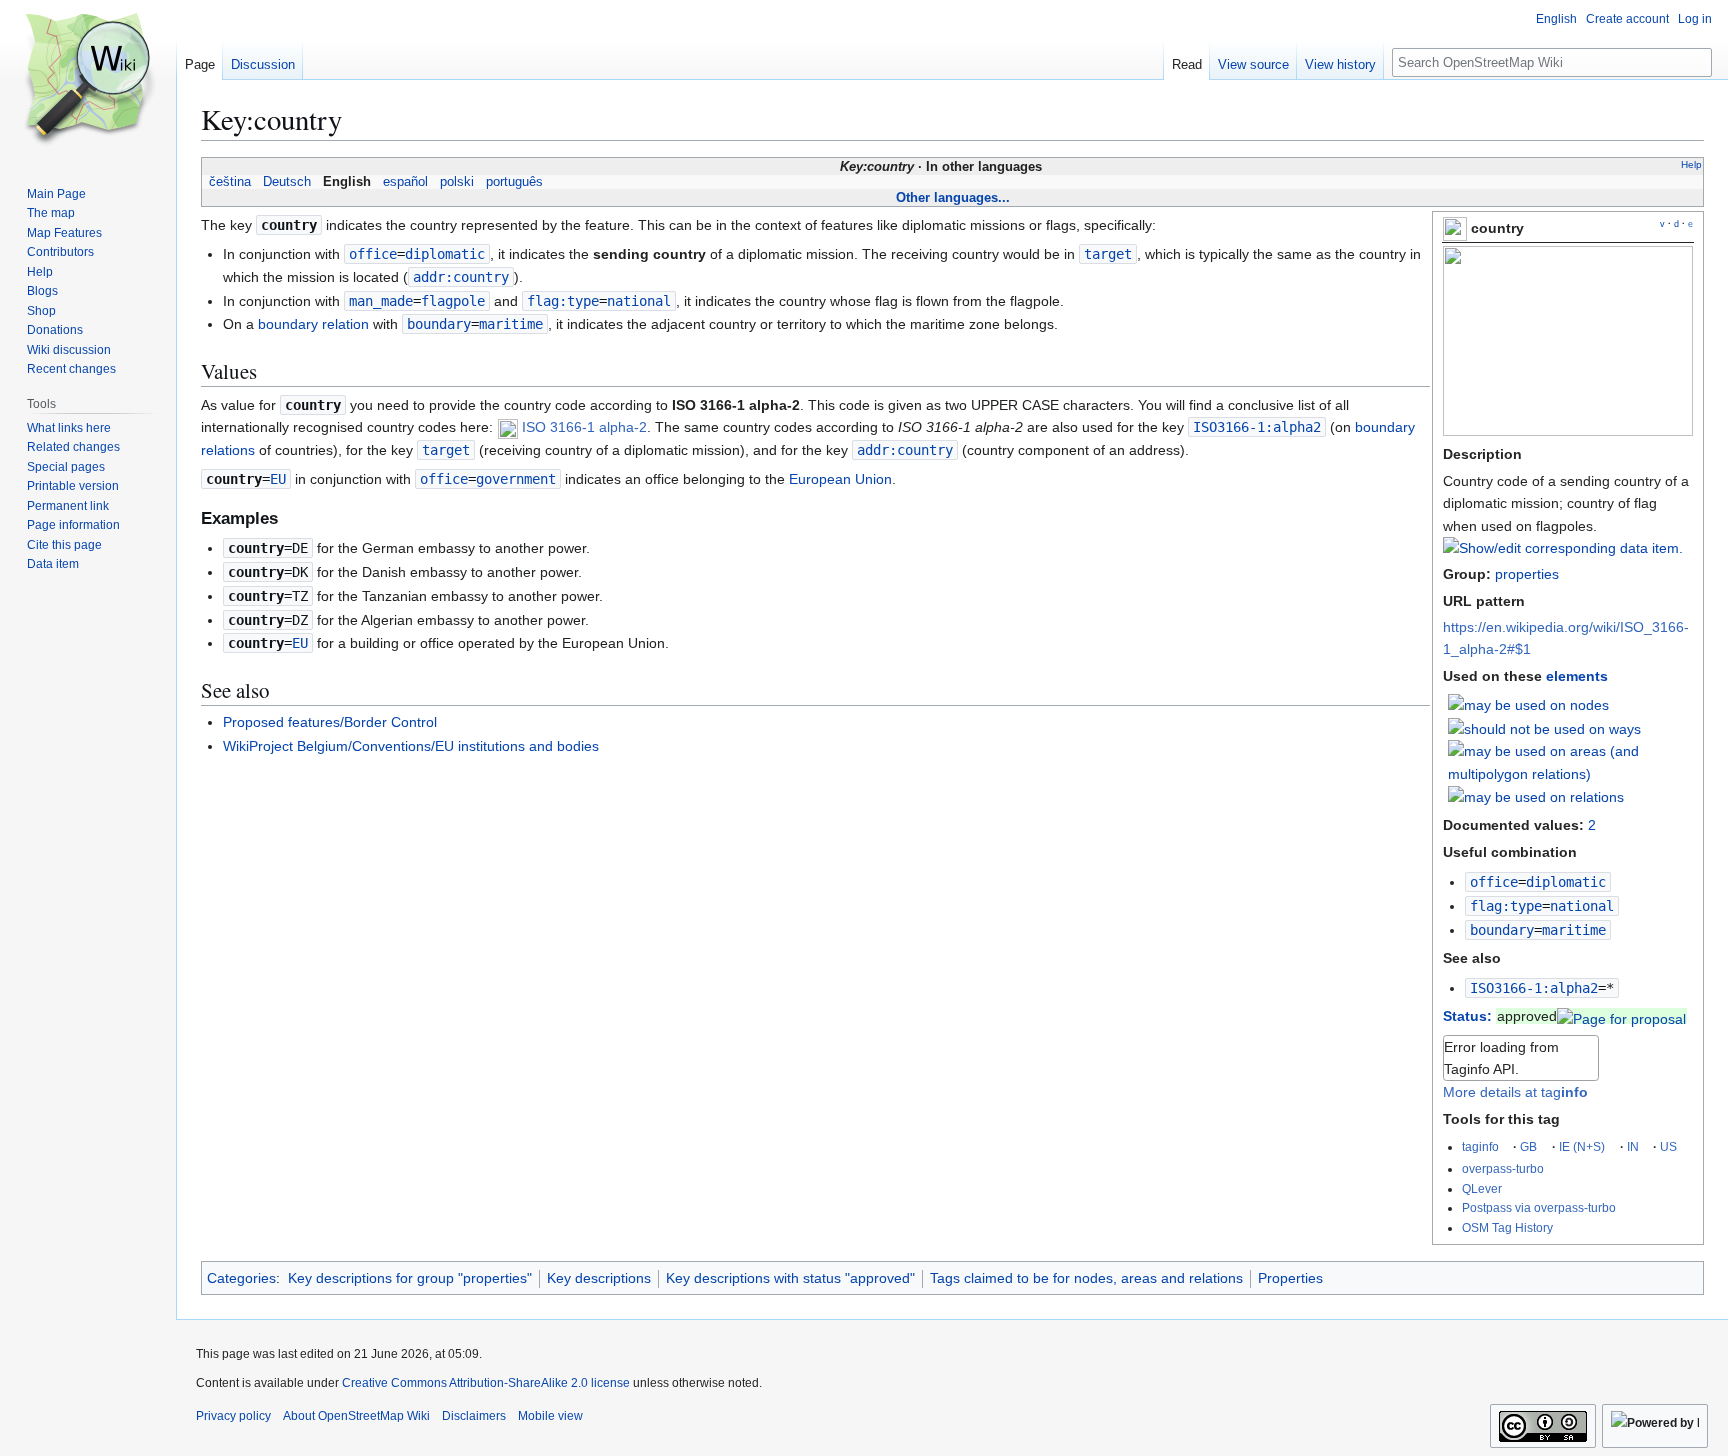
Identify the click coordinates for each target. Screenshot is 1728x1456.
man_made (381, 301)
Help (1691, 164)
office (1494, 882)
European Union (840, 479)
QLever (1482, 1188)
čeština (230, 182)
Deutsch (287, 182)
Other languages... (953, 197)
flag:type (1506, 906)
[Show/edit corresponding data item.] (1563, 548)
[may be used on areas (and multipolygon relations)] (1571, 761)
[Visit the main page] (88, 80)
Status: (1467, 1016)
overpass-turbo (1503, 1168)
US (1668, 1146)
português (514, 182)
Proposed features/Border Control (330, 722)
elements (1577, 676)
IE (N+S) (1582, 1146)
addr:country (461, 277)
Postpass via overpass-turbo (1539, 1207)
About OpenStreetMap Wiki (356, 1416)
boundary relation (313, 324)
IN (1633, 1146)
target (1108, 254)
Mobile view (550, 1416)
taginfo (1480, 1146)
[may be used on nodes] (1528, 704)
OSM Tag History (1507, 1227)
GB (1528, 1146)
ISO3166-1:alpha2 (1534, 988)
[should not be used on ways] (1544, 728)
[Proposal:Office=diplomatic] (1621, 1016)
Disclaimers (474, 1416)
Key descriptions (599, 1278)
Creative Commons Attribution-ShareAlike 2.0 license (486, 1383)
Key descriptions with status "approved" (790, 1278)
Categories (241, 1278)
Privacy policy (233, 1416)
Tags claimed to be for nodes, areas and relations (1086, 1278)
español (405, 182)
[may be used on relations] (1536, 796)
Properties (1290, 1278)
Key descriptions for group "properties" (410, 1278)
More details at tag (1515, 1092)
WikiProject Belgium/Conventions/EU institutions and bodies (411, 746)
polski (457, 182)
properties (1527, 574)
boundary (1502, 930)
